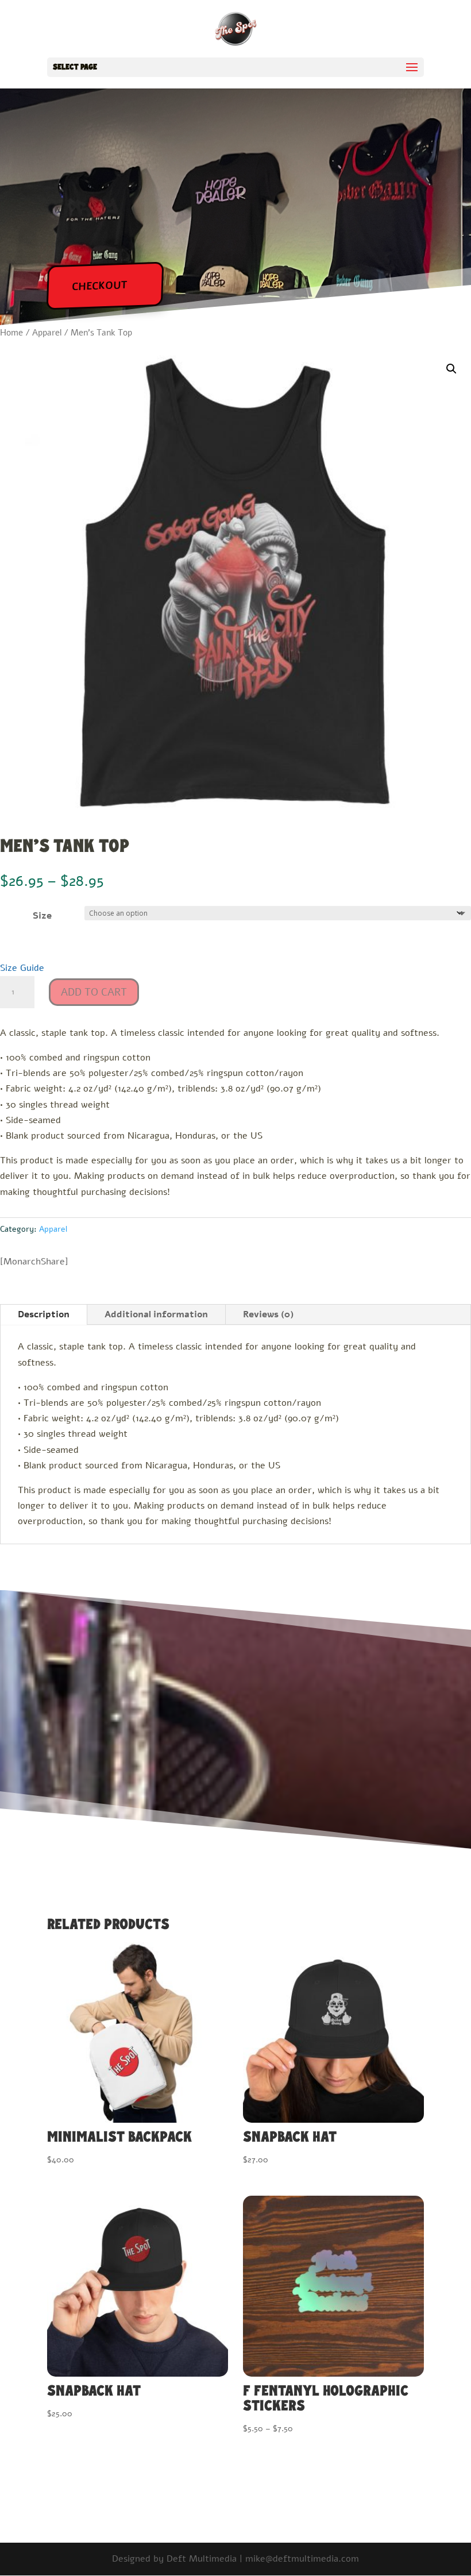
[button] (451, 369)
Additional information (156, 1314)
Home (11, 333)
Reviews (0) (268, 1314)
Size (42, 916)
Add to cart (94, 992)
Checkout (100, 286)
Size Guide (22, 968)
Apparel (47, 333)
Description (44, 1314)
